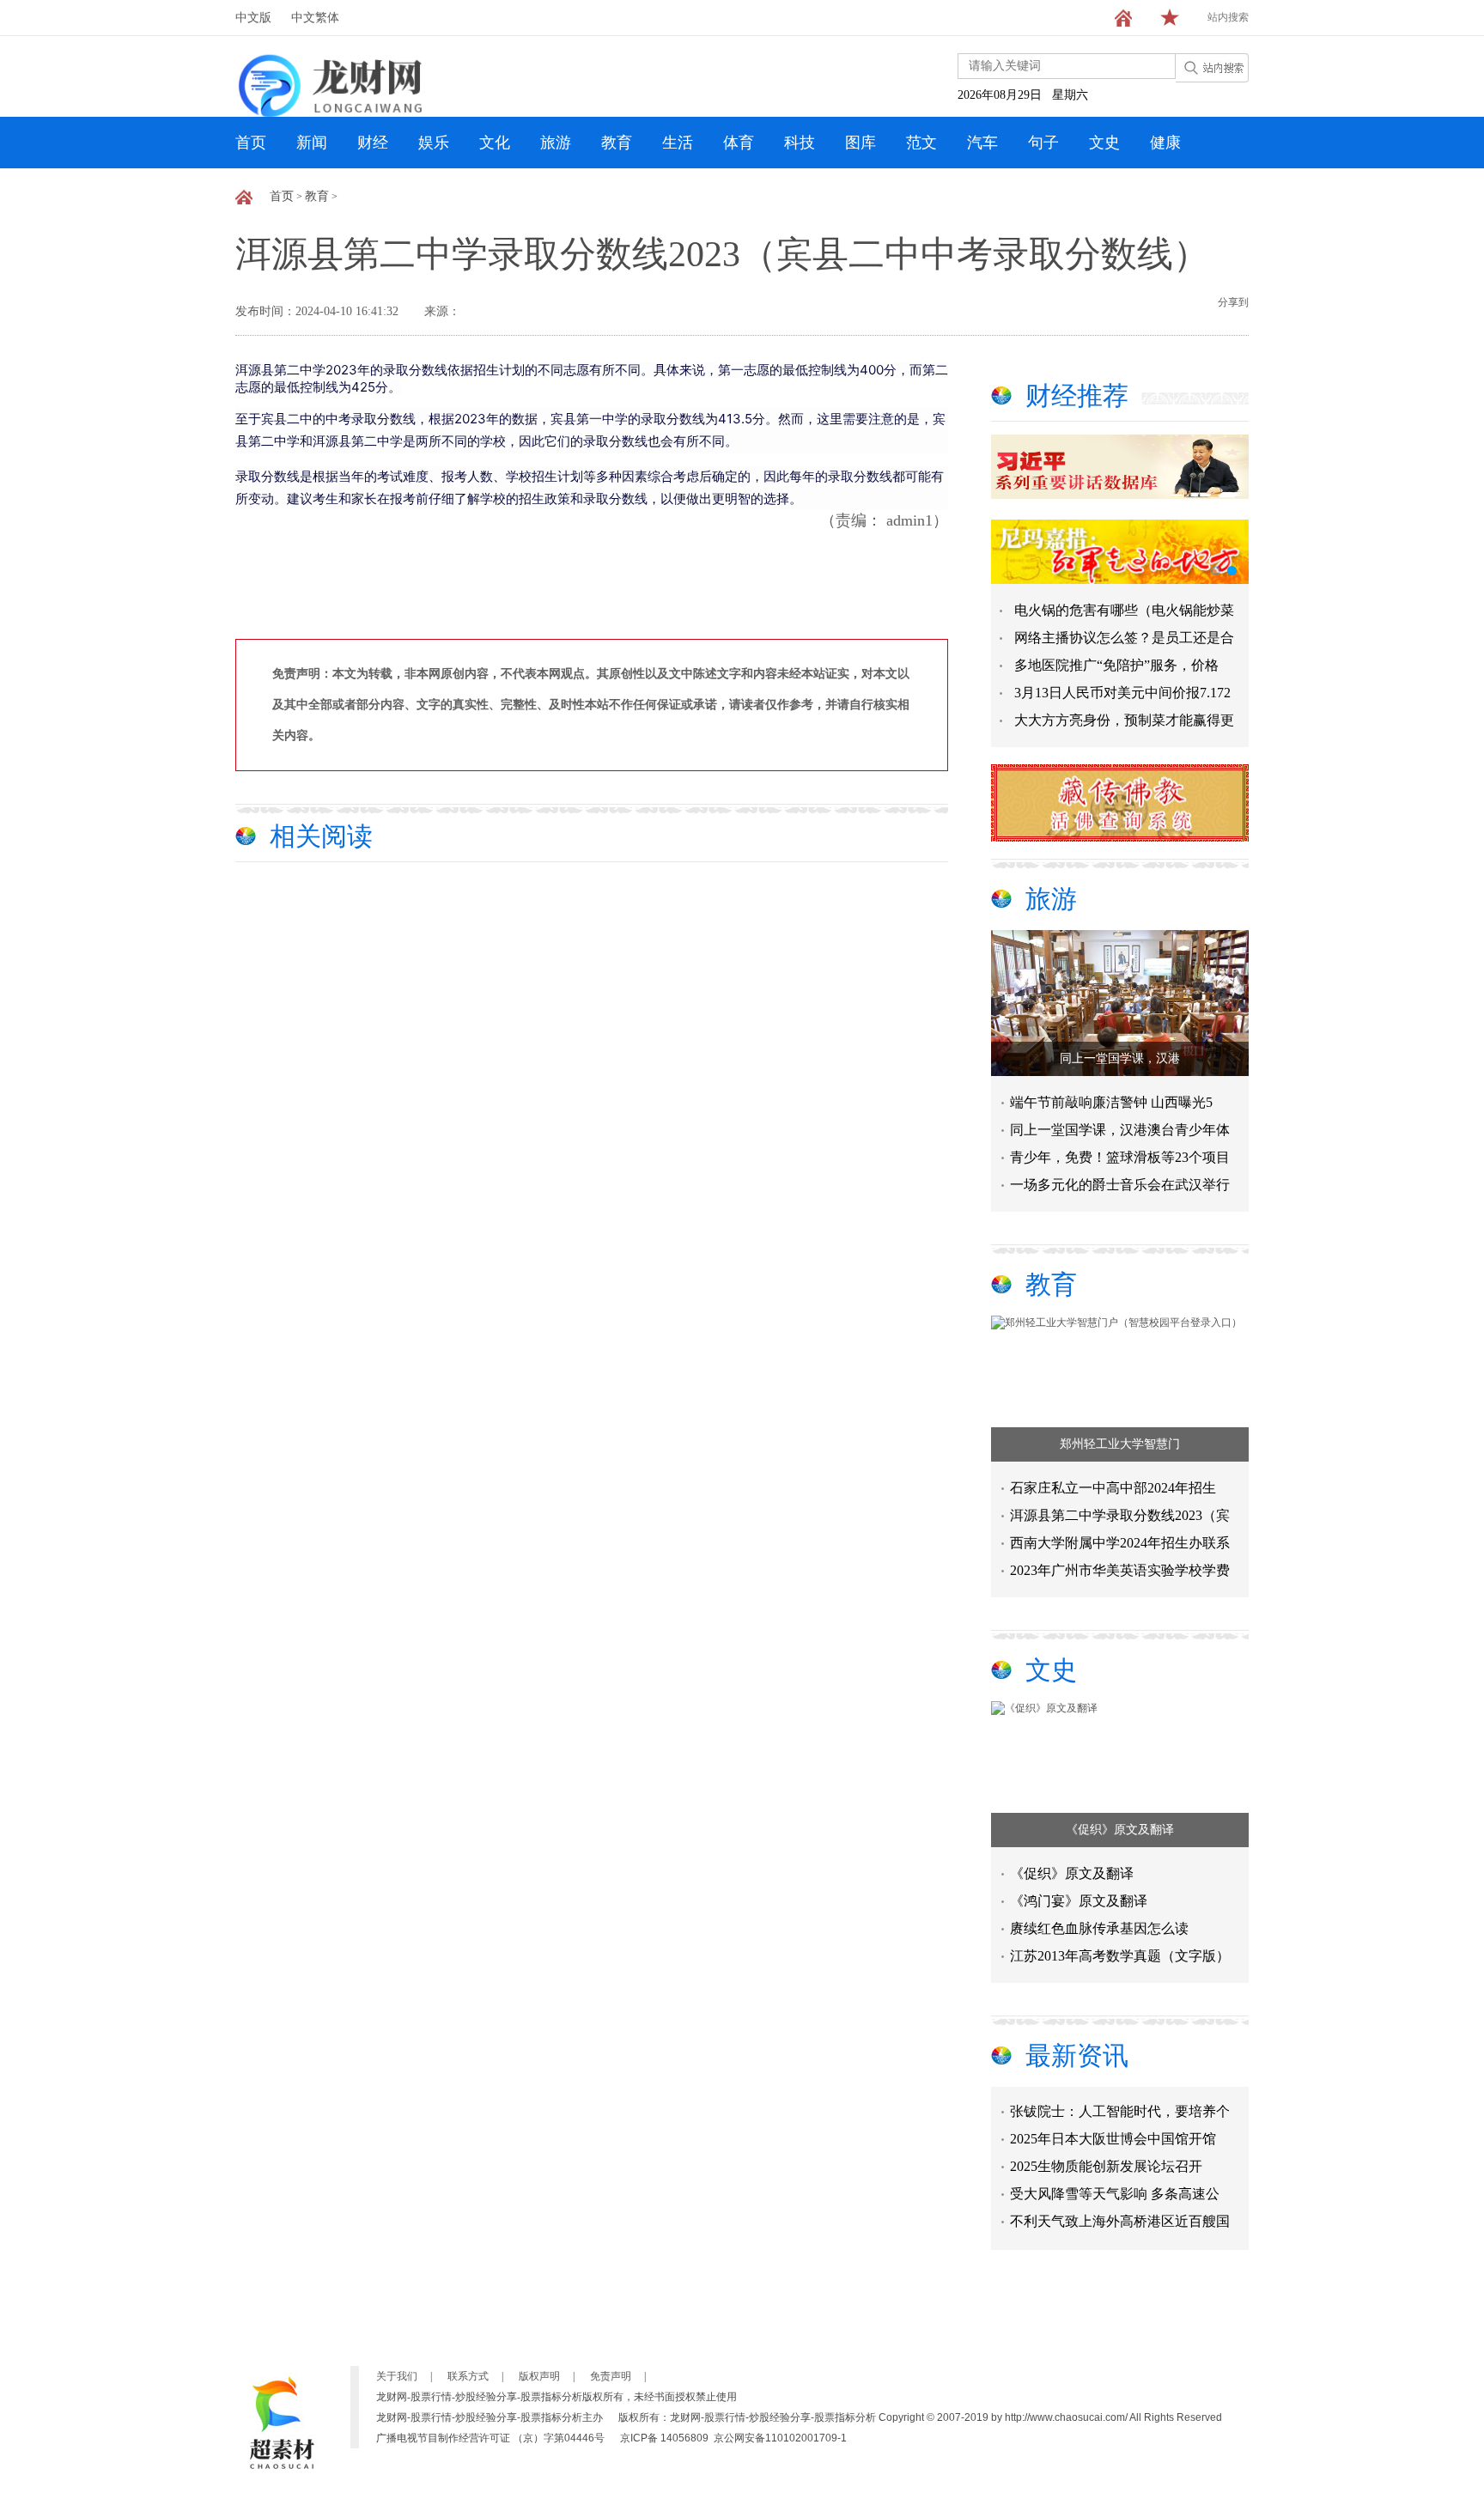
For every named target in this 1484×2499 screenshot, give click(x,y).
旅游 (556, 143)
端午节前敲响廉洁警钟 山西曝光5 (1111, 1102)
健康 (1165, 143)
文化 (495, 143)
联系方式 (468, 2376)
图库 (861, 143)
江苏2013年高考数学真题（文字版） (1120, 1956)
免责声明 (611, 2376)
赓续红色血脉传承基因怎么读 (1099, 1928)
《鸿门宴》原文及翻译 (1079, 1901)
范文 (921, 143)
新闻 (312, 143)
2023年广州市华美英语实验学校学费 (1120, 1570)
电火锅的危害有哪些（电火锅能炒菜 (1124, 610)
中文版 (253, 18)
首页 (251, 143)
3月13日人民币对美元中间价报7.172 (1122, 693)
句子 (1043, 143)
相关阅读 (321, 836)
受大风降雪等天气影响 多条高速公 (1115, 2177)
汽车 (982, 143)
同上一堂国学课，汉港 (1120, 1058)
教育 (617, 143)
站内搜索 (1228, 17)
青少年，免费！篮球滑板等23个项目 (1120, 1157)
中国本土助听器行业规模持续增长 (1113, 2232)
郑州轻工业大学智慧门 (1120, 1444)
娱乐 (434, 143)
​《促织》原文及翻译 (1120, 1830)
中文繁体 (315, 18)
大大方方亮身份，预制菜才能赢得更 (1124, 720)
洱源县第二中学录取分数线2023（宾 (1120, 1515)
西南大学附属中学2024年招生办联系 (1120, 1543)
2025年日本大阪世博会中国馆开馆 (1113, 2122)
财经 (373, 143)
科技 (800, 143)
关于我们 (397, 2376)
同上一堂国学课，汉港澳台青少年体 (1120, 1130)
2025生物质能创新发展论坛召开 (1106, 2150)
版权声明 (539, 2376)
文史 (1104, 143)
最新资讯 (1077, 2055)
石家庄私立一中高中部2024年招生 (1113, 1488)
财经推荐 (1077, 395)
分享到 (1233, 302)
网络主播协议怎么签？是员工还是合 (1124, 638)
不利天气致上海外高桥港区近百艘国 (1120, 2205)
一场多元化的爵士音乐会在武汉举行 (1120, 1185)
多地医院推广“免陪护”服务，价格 (1116, 665)
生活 (678, 143)
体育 (739, 143)
